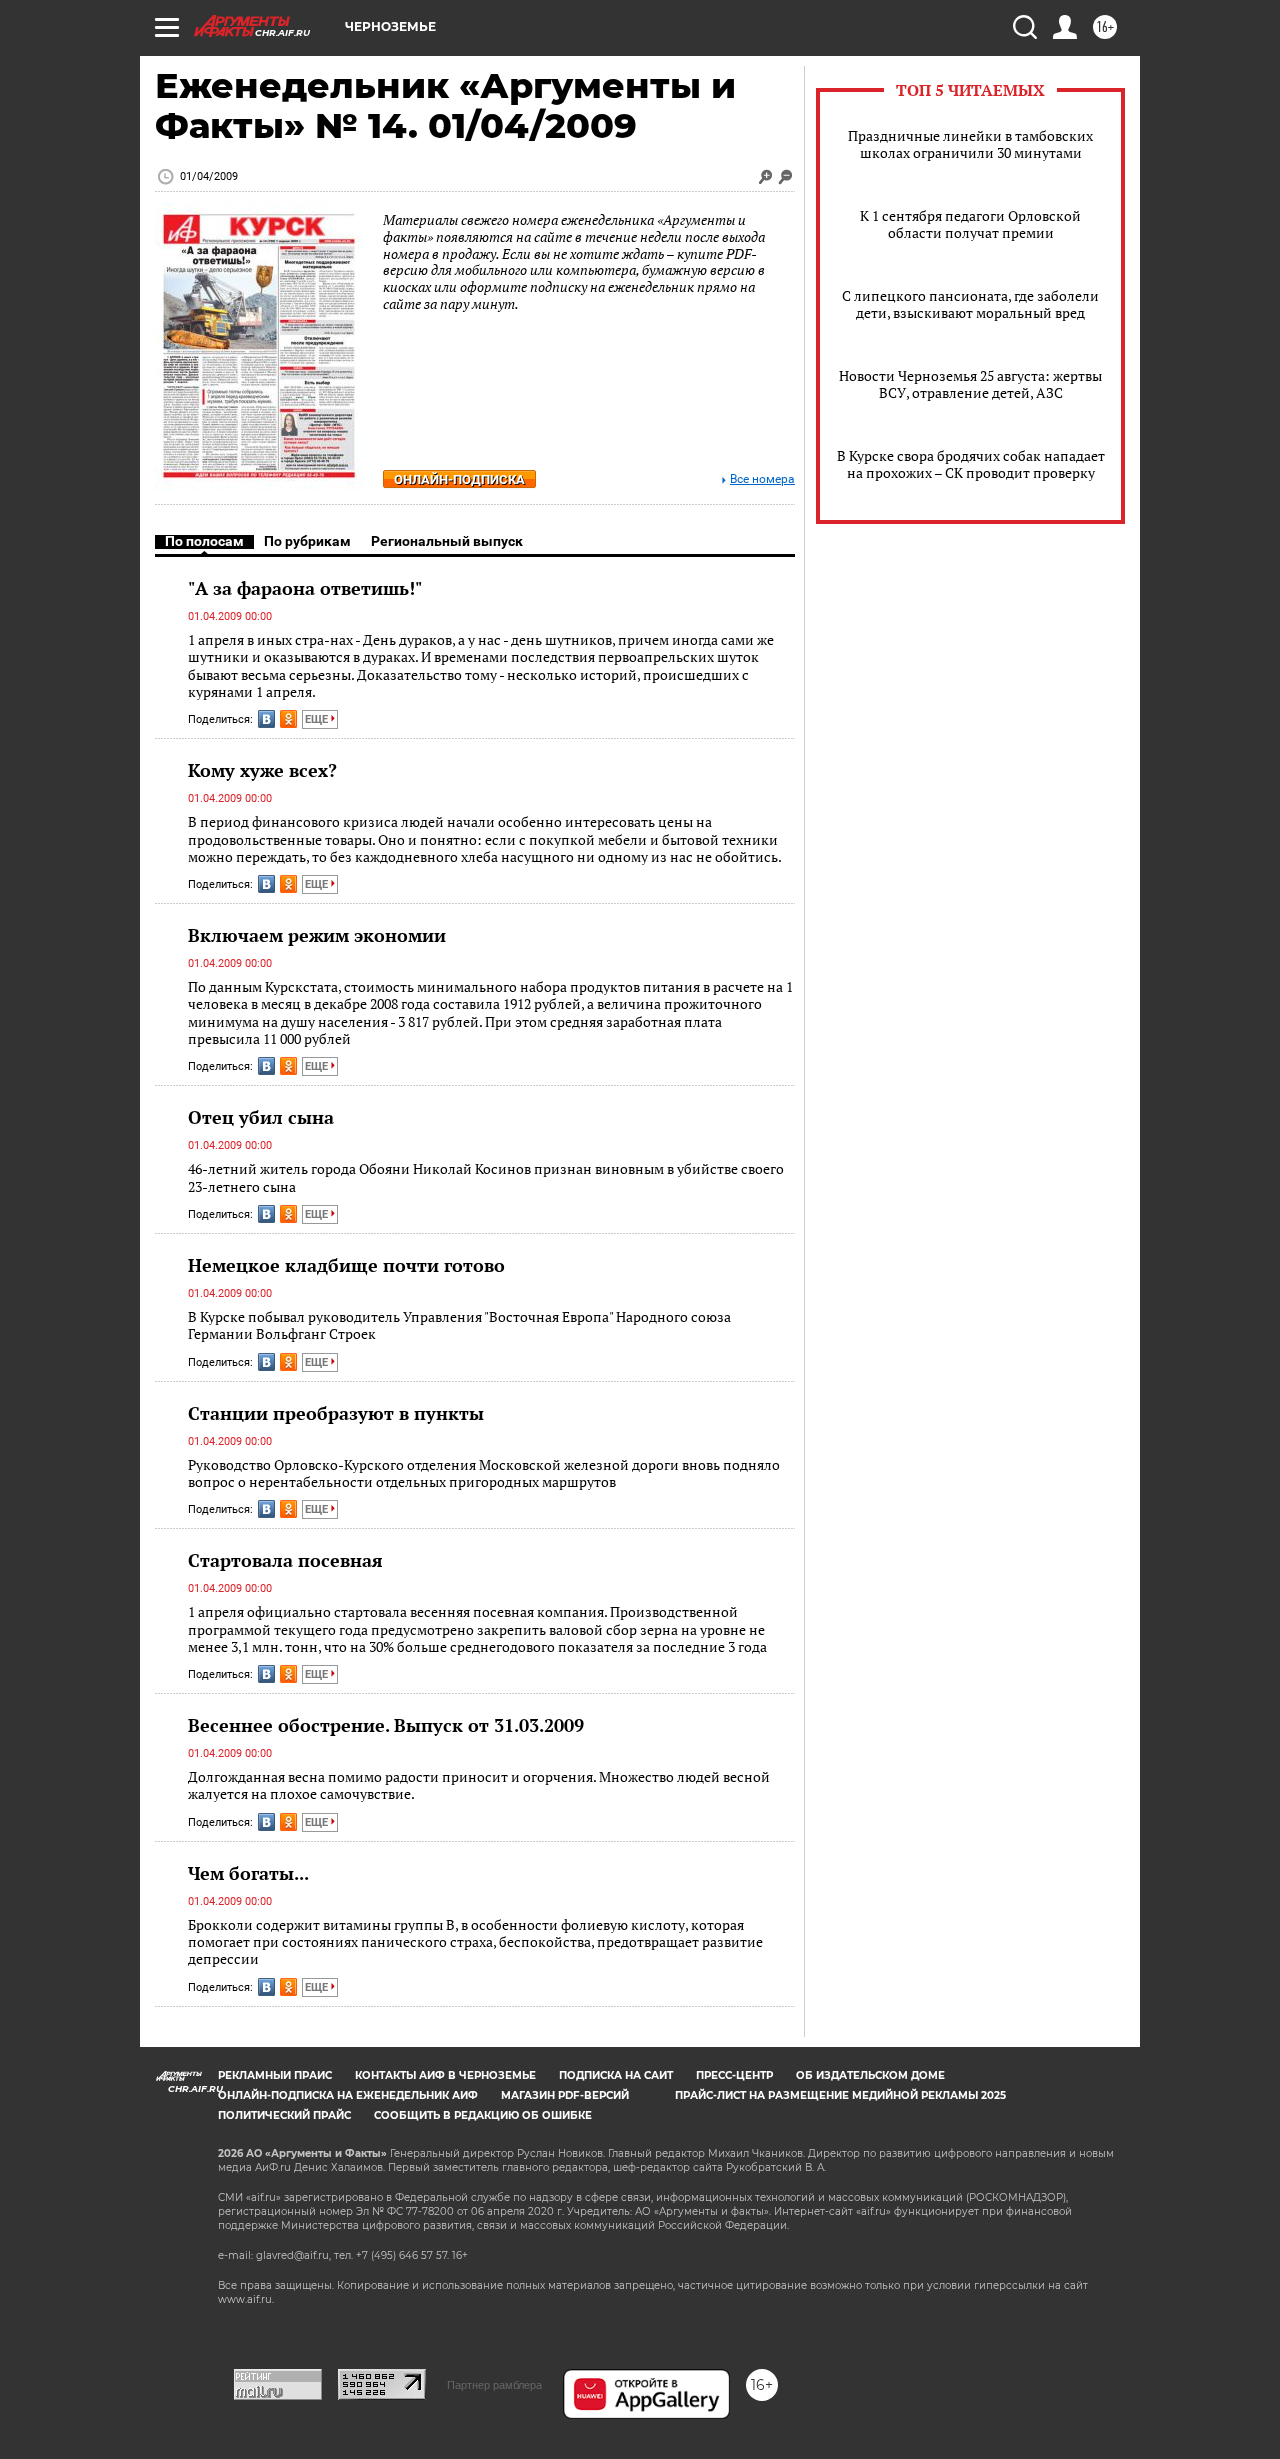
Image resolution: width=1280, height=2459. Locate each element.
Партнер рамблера (494, 2385)
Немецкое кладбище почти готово (346, 1265)
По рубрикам (307, 541)
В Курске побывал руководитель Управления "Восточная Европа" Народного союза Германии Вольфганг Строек (459, 1325)
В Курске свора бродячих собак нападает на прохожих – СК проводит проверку (971, 464)
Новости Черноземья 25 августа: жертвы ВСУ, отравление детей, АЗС (970, 384)
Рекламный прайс (275, 2075)
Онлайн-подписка (459, 479)
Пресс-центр (734, 2075)
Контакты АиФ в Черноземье (445, 2075)
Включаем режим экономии (317, 935)
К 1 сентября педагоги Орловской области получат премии (970, 224)
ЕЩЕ (318, 719)
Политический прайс (284, 2115)
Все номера (762, 479)
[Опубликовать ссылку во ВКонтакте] (266, 719)
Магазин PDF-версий (565, 2095)
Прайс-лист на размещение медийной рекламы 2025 (840, 2095)
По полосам (204, 541)
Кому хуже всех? (262, 770)
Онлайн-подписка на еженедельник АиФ (348, 2095)
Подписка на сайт (616, 2075)
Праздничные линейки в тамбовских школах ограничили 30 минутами (970, 144)
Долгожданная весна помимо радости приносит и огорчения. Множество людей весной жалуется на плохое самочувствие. (479, 1785)
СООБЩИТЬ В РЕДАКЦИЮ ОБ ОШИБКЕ (483, 2115)
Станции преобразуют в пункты (336, 1413)
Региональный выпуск (447, 541)
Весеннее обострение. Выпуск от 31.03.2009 (386, 1725)
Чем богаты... (248, 1873)
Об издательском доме (870, 2075)
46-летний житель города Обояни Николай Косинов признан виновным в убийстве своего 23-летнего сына (486, 1177)
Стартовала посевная (285, 1560)
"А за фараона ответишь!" (305, 588)
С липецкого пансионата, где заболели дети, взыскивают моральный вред (970, 304)
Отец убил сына (261, 1117)
